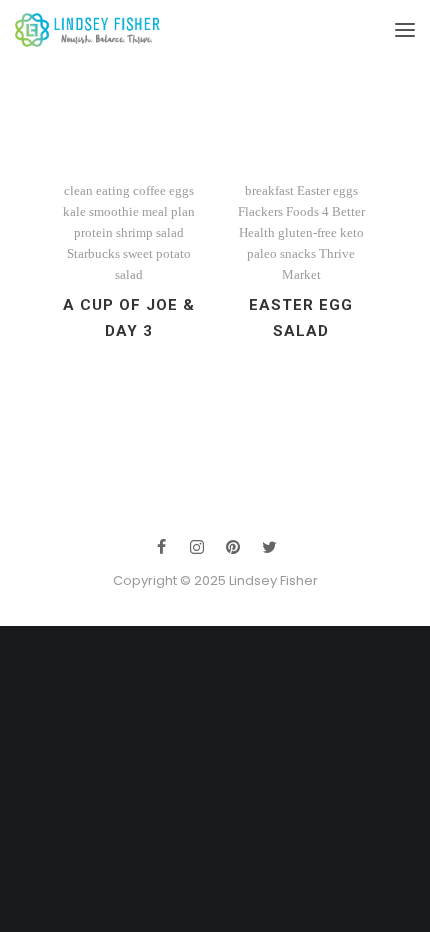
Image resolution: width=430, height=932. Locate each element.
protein (93, 232)
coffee (149, 190)
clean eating (97, 190)
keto (352, 232)
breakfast (269, 190)
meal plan (168, 211)
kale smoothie (101, 211)
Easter (313, 190)
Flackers (260, 211)
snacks (298, 253)
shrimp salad (150, 232)
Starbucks (93, 253)
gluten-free (307, 232)
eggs (181, 190)
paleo (262, 253)
